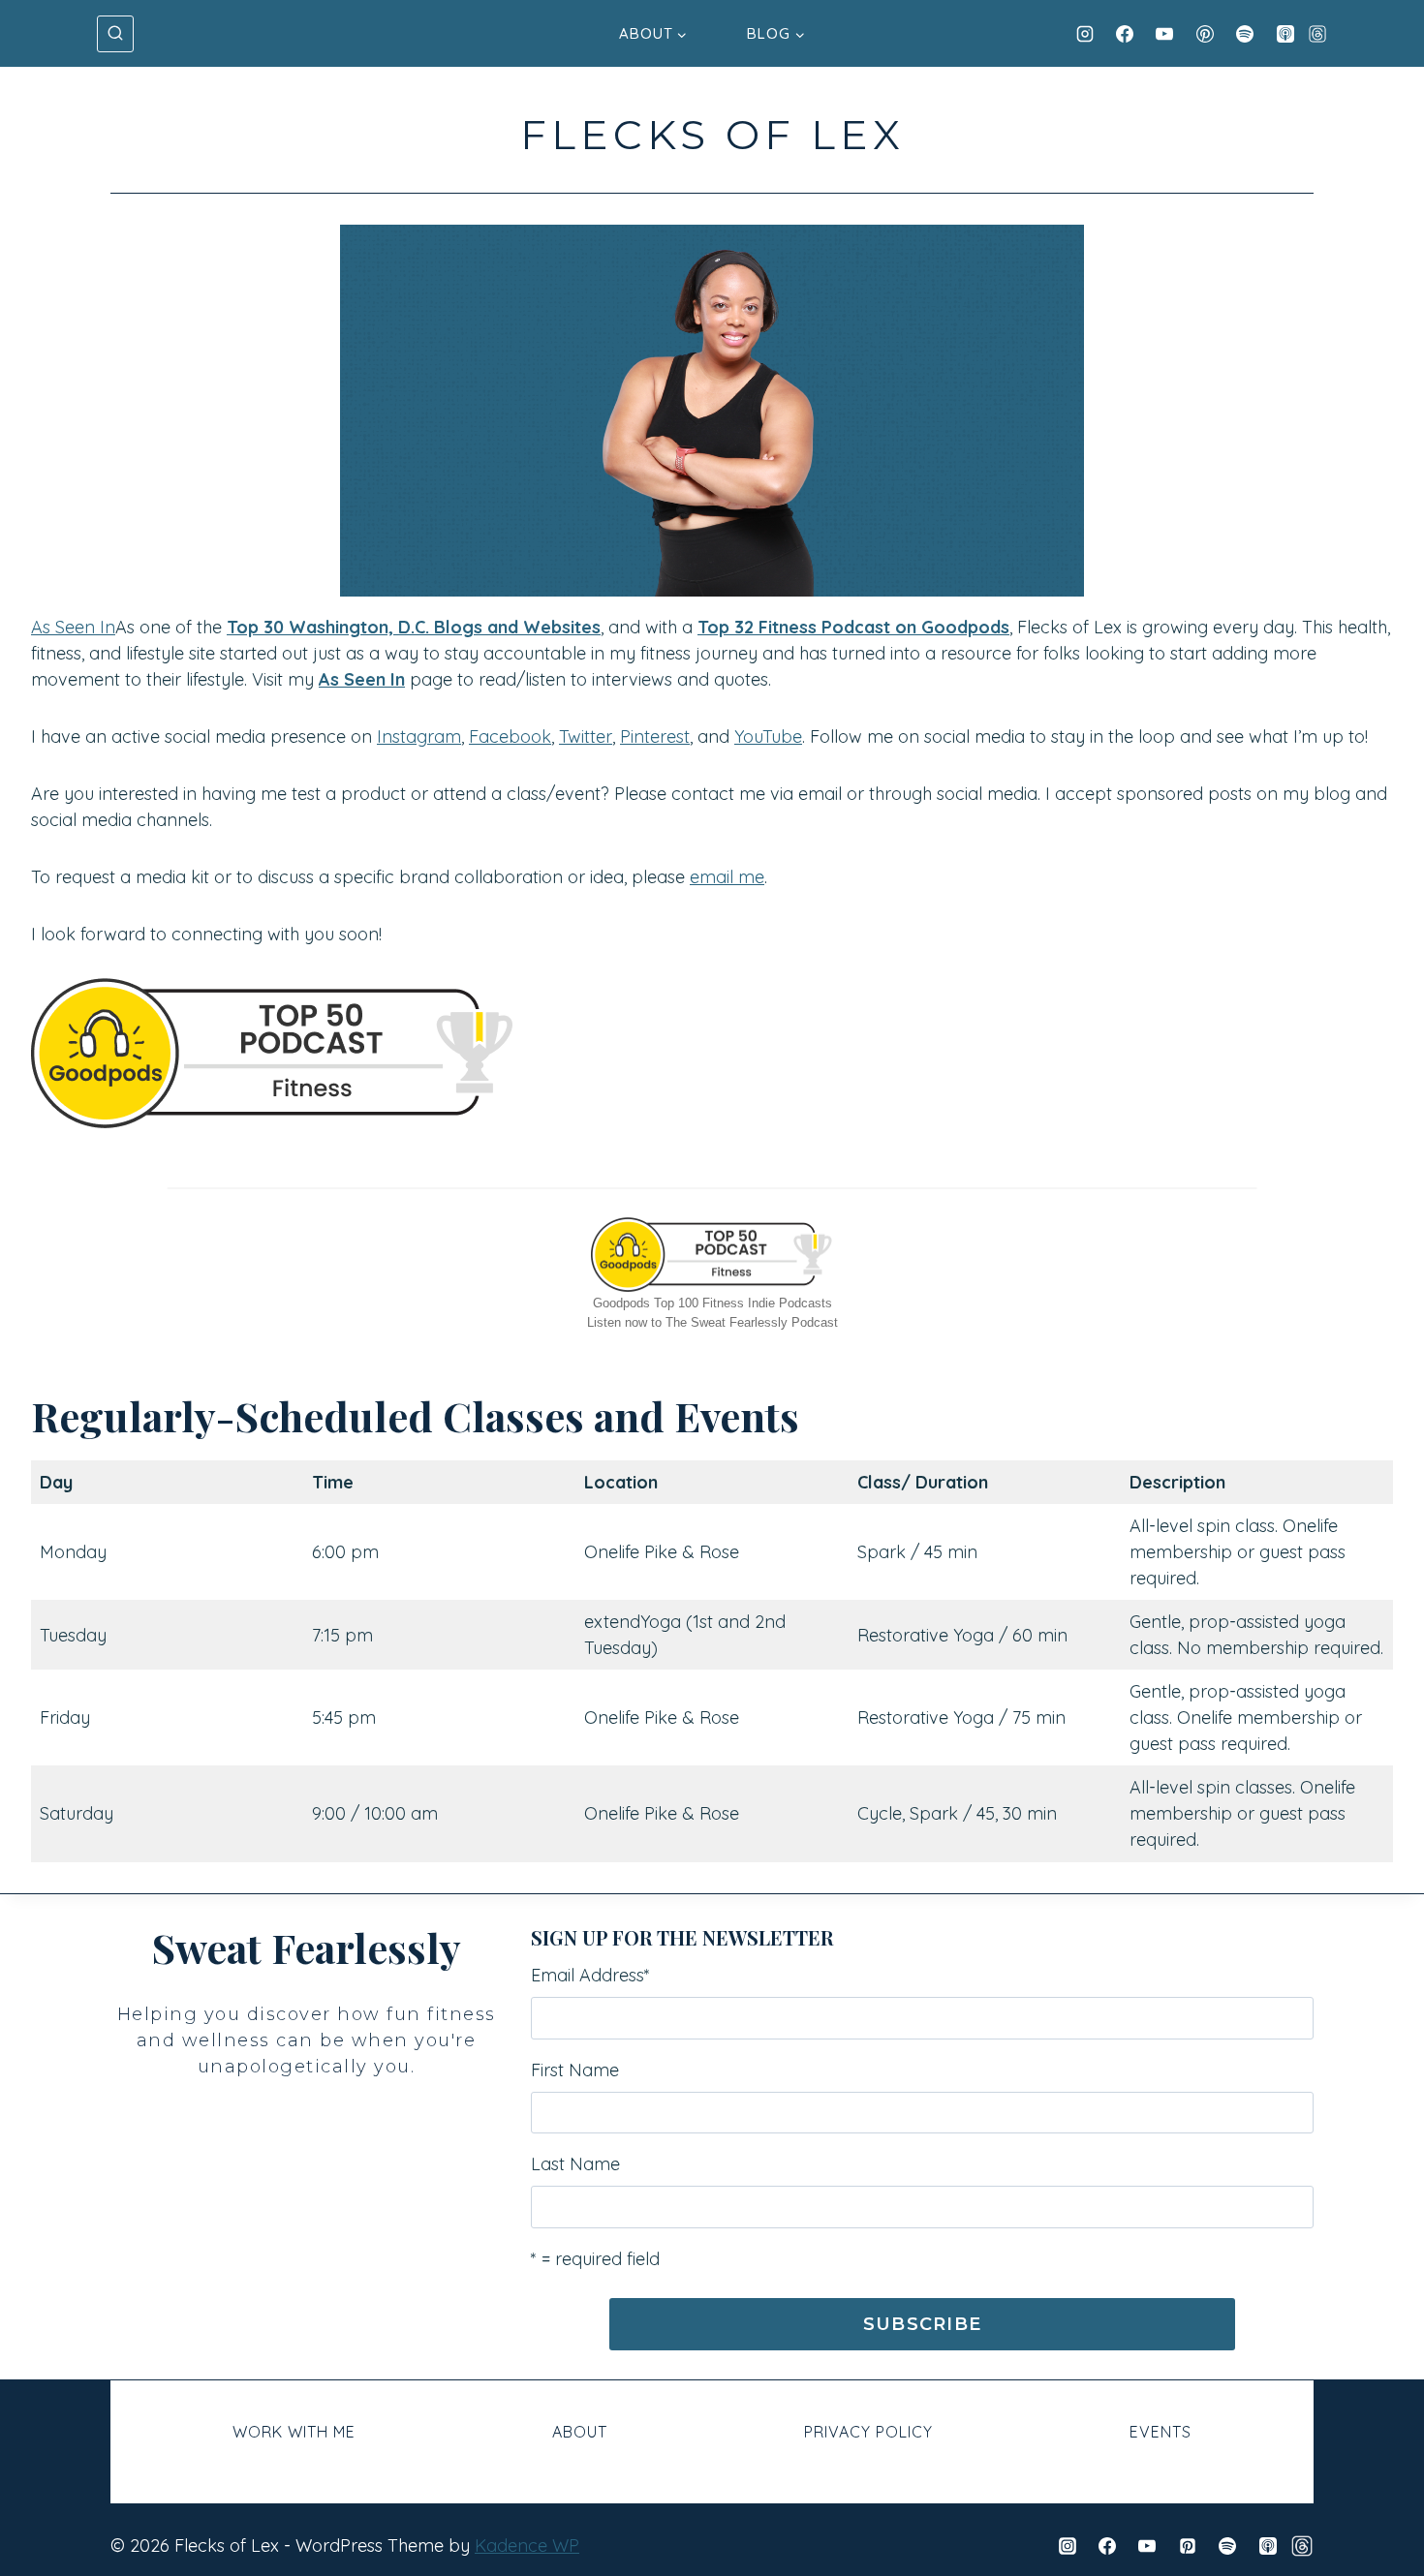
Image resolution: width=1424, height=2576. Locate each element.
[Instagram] (1085, 34)
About (580, 2432)
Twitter (586, 736)
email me (727, 877)
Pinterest (655, 736)
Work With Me (294, 2432)
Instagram (419, 736)
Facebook (510, 736)
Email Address (590, 1975)
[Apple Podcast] (1285, 34)
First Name (575, 2070)
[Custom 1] (1302, 2546)
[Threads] (1317, 34)
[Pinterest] (1205, 34)
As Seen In (73, 627)
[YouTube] (1164, 34)
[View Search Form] (115, 34)
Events (1161, 2432)
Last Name (575, 2164)
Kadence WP (527, 2545)
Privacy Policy (868, 2432)
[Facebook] (1125, 34)
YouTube (768, 736)
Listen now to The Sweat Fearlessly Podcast (712, 1322)
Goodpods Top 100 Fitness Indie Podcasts (712, 1303)
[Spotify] (1245, 34)
